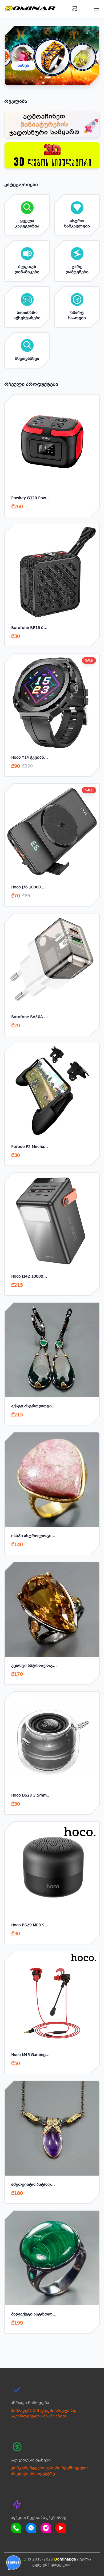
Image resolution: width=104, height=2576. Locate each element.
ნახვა (23, 66)
